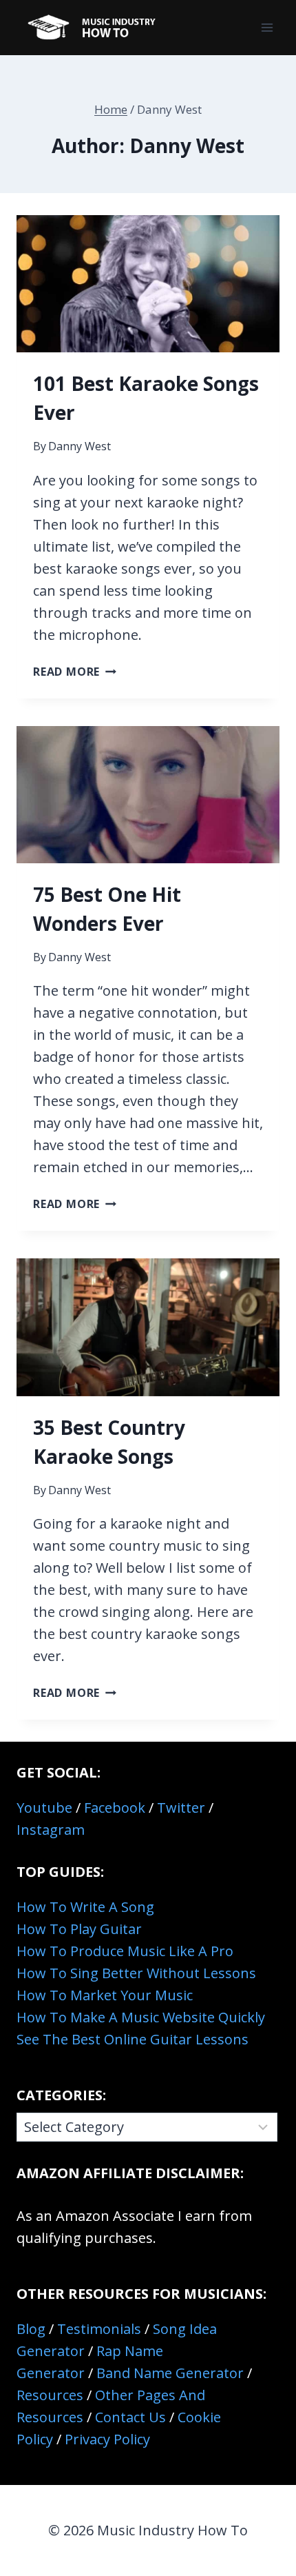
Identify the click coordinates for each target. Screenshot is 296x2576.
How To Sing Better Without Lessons (136, 1973)
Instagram (51, 1830)
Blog (31, 2329)
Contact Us (130, 2417)
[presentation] (148, 284)
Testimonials (99, 2329)
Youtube (44, 1808)
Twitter (181, 1808)
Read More (75, 672)
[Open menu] (267, 27)
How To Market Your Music (105, 1995)
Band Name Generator (170, 2373)
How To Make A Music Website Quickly (141, 2017)
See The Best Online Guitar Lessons (133, 2039)
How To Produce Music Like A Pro (125, 1951)
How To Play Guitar (79, 1929)
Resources (50, 2395)
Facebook (115, 1808)
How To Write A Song (85, 1907)
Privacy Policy (107, 2439)
